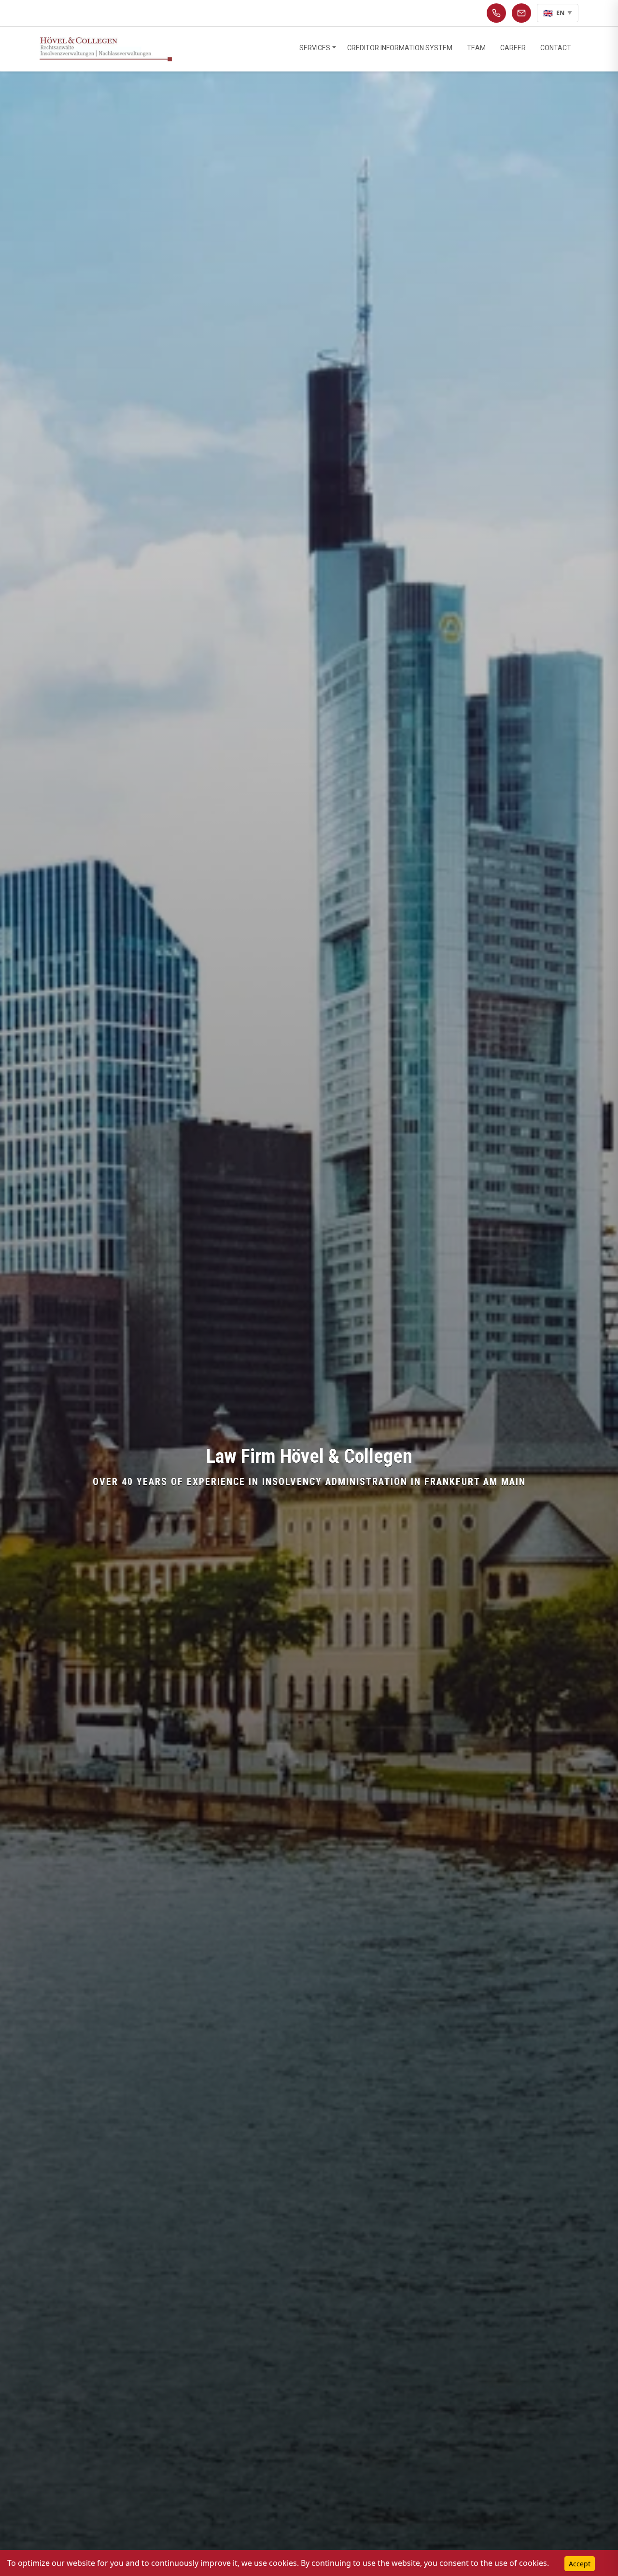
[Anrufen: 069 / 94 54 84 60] (496, 13)
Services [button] (315, 48)
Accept (580, 2564)
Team (476, 48)
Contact (556, 48)
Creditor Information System (400, 48)
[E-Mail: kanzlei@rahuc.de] (521, 13)
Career (513, 48)
